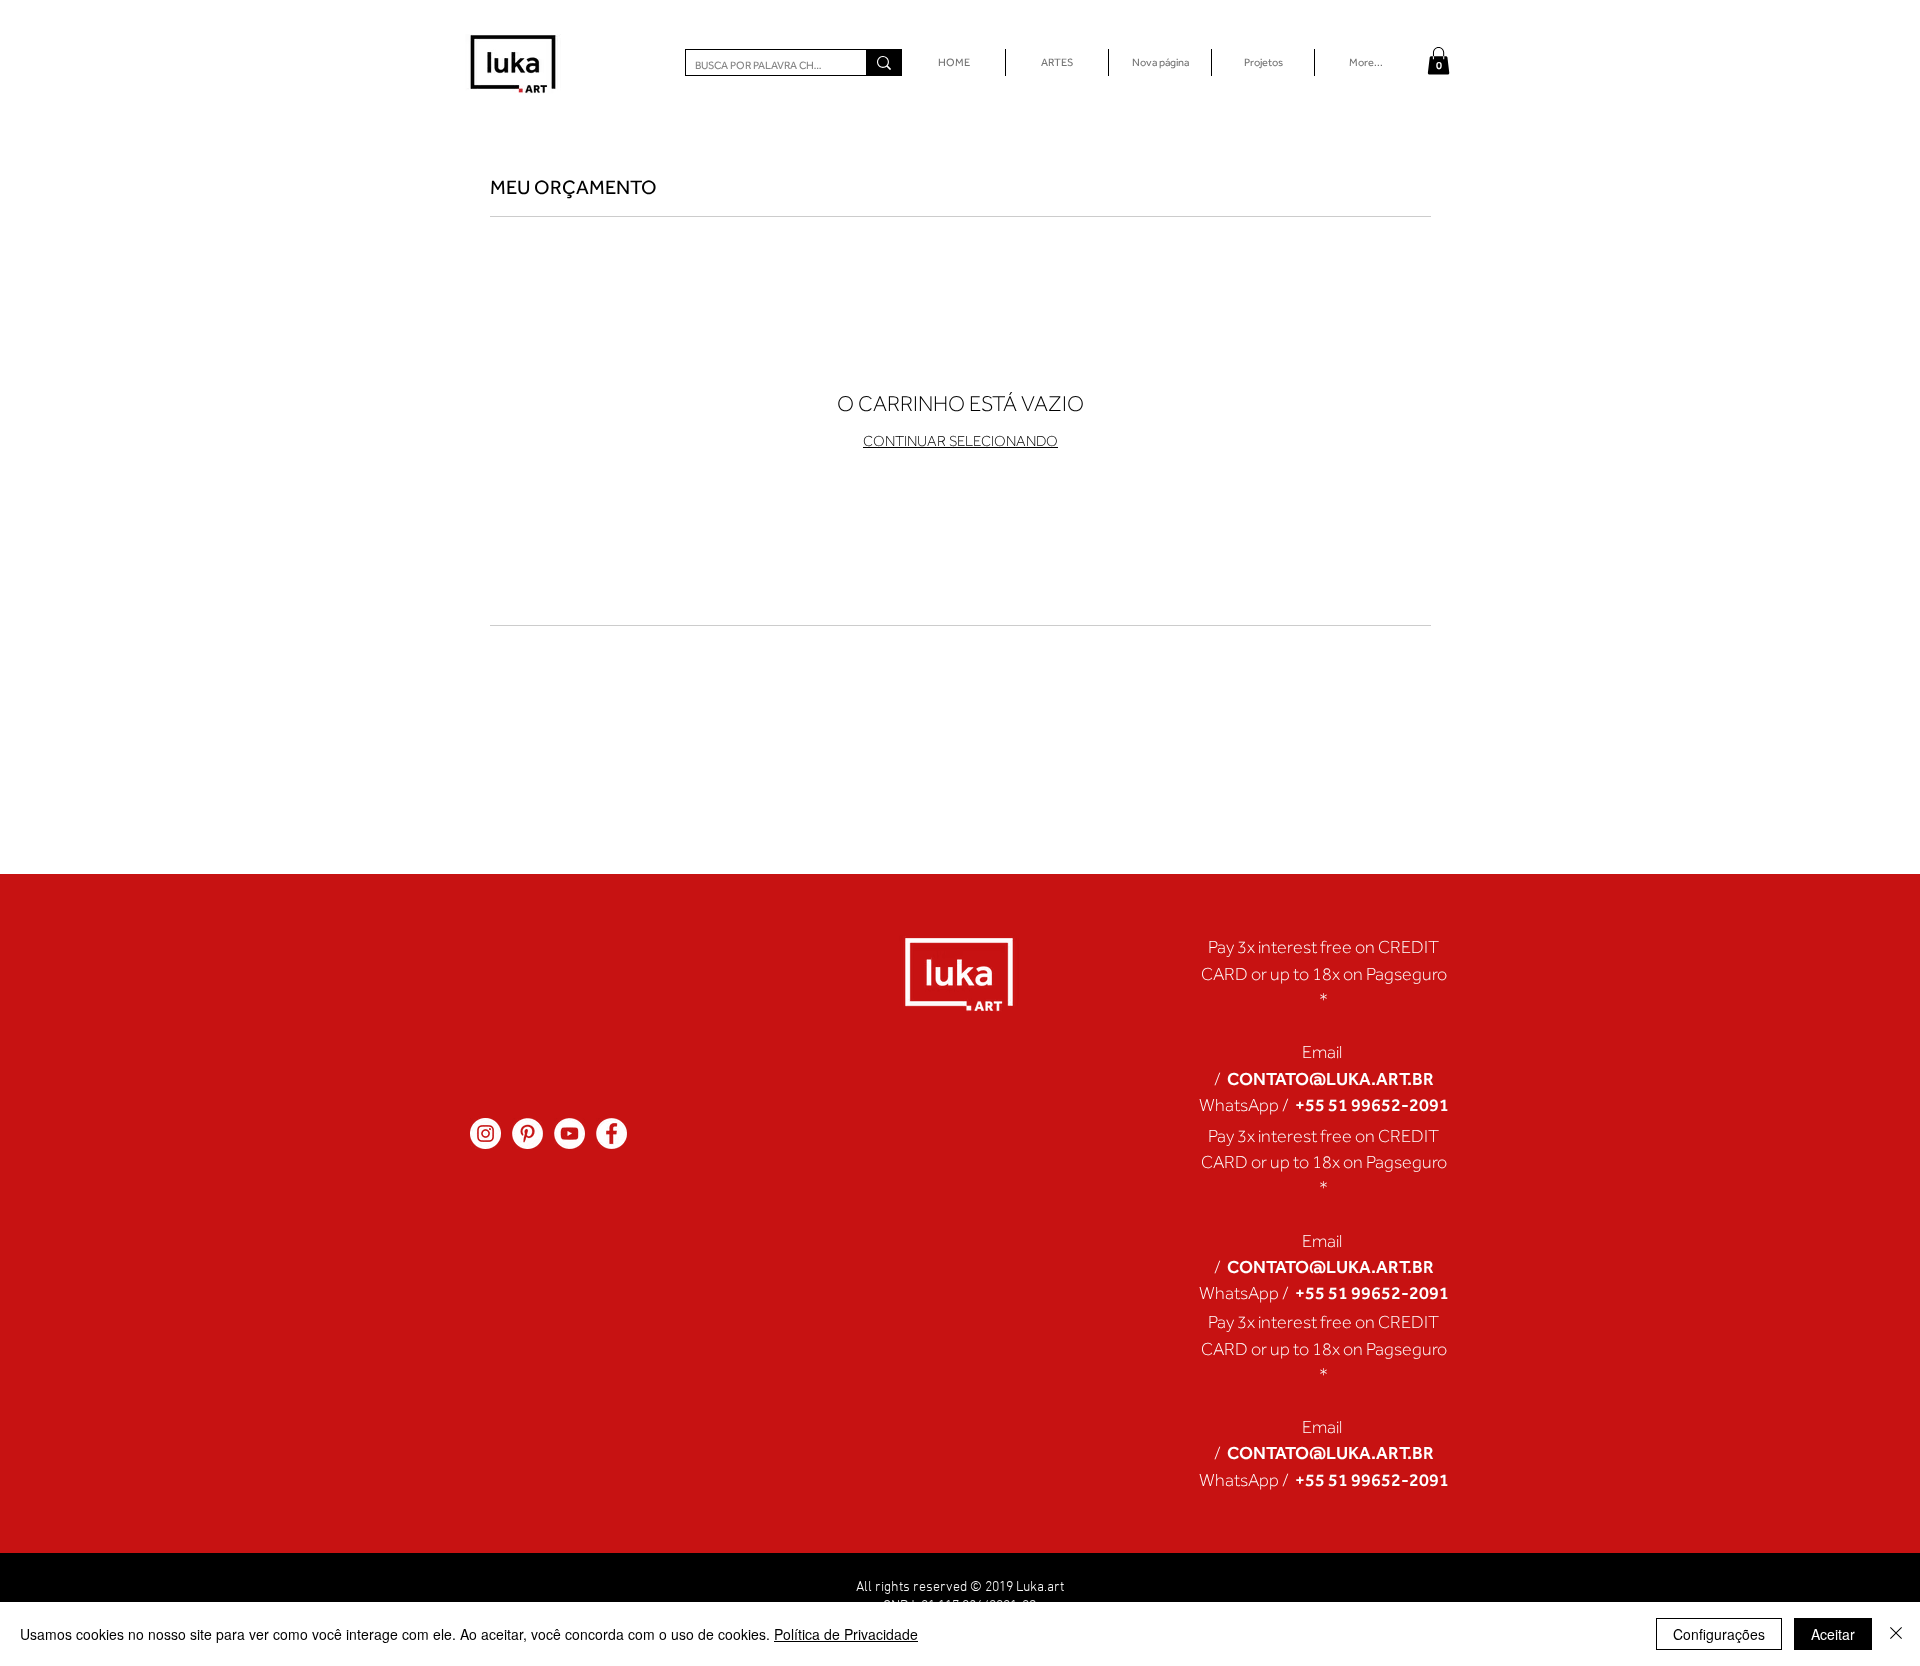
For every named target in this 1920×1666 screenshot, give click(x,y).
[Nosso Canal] (569, 1133)
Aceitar (1833, 1634)
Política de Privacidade (846, 1634)
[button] (1438, 60)
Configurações (1719, 1634)
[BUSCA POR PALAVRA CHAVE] (883, 62)
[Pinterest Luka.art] (527, 1133)
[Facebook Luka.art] (611, 1133)
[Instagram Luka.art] (485, 1133)
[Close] (1896, 1634)
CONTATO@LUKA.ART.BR (1330, 1078)
